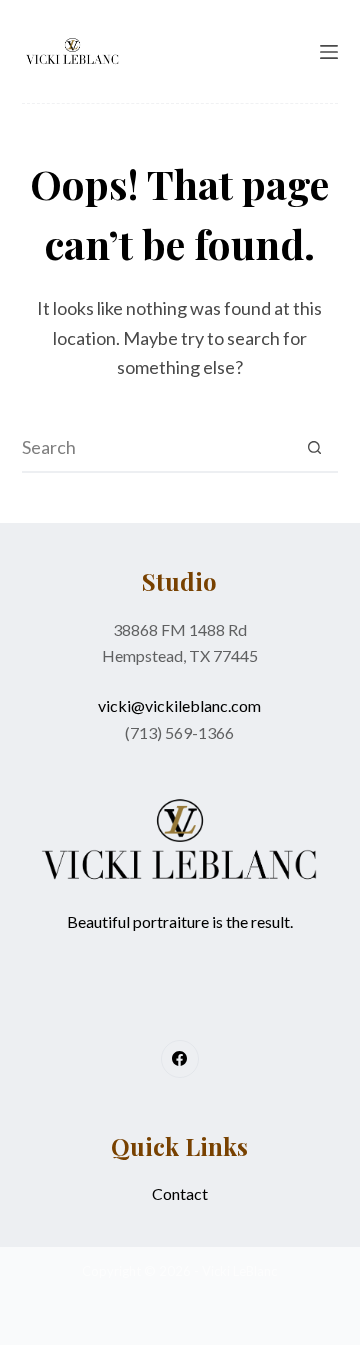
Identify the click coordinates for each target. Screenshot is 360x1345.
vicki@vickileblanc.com (179, 705)
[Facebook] (180, 1059)
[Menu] (329, 52)
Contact (180, 1193)
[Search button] (314, 447)
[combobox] (156, 447)
